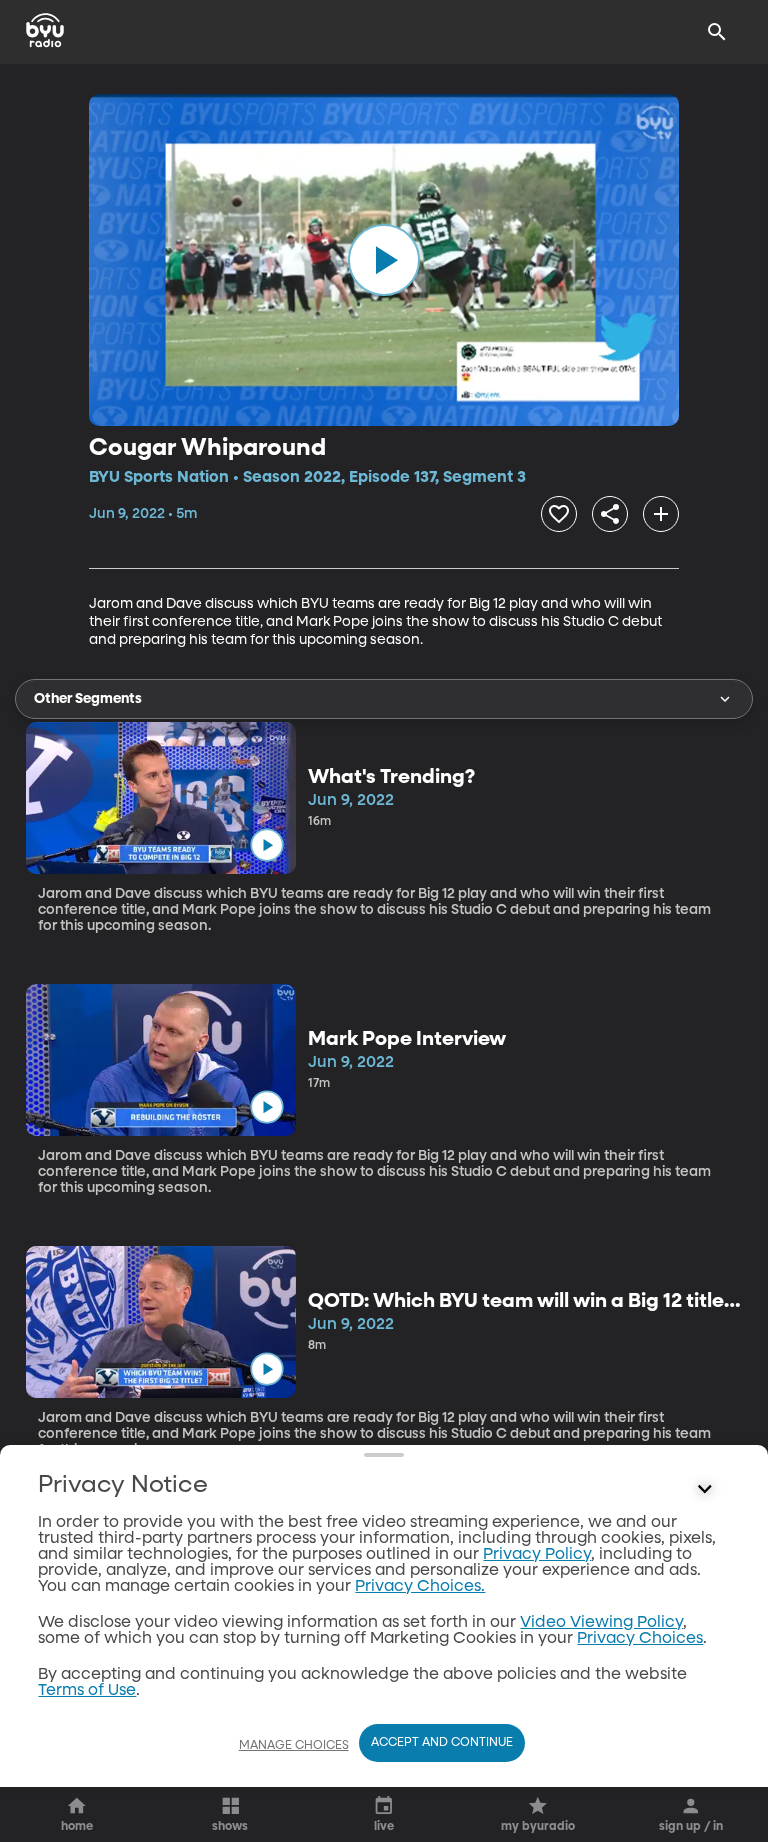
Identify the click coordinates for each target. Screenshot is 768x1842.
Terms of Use (87, 1691)
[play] (384, 260)
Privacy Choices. (420, 1587)
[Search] (717, 32)
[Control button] (705, 1490)
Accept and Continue (442, 1743)
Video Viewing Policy (601, 1623)
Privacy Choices (640, 1639)
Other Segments (88, 699)
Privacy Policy (537, 1555)
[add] (661, 514)
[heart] (559, 514)
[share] (610, 514)
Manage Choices (294, 1746)
